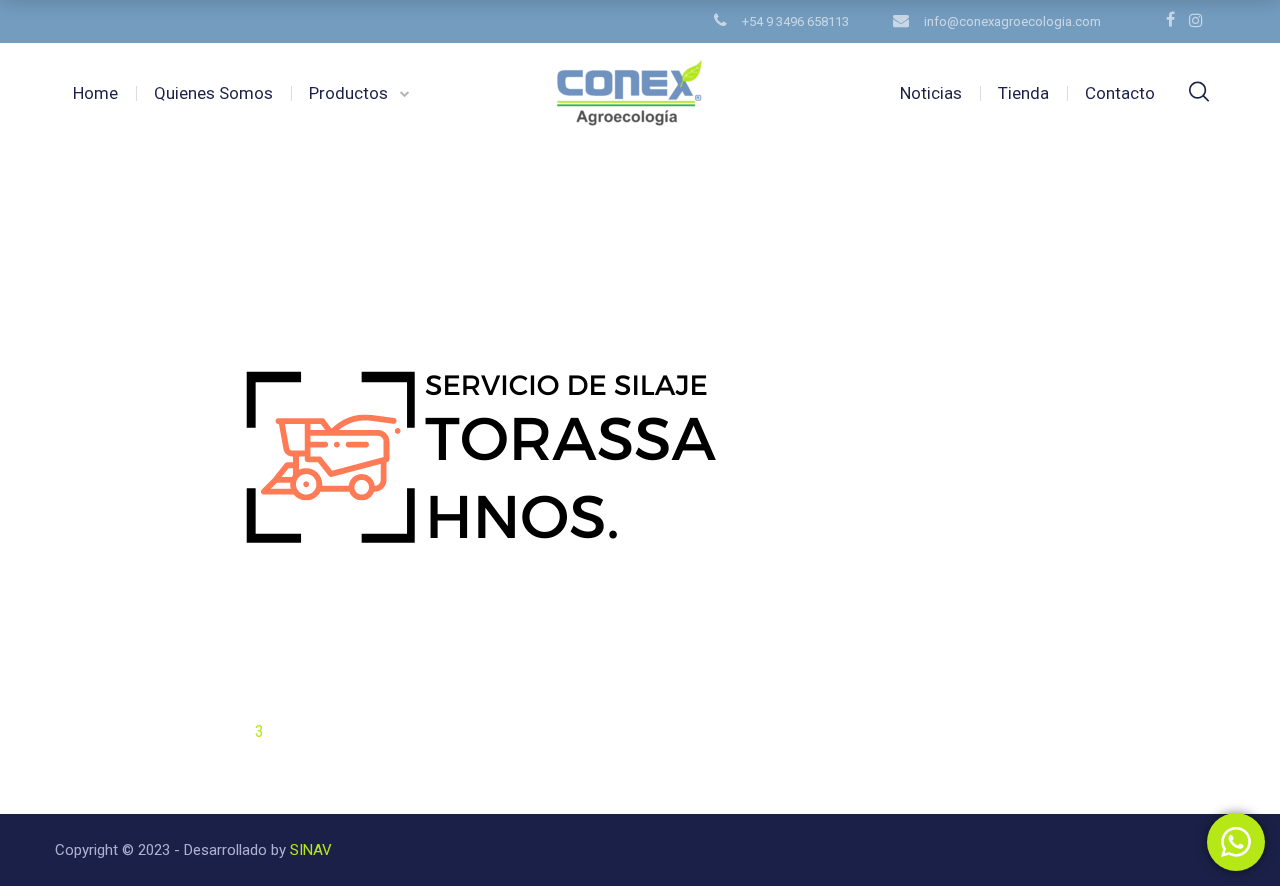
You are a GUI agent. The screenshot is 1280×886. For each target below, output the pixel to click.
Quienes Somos (213, 93)
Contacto (1120, 93)
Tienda (1023, 93)
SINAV (309, 850)
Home (95, 93)
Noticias (931, 93)
